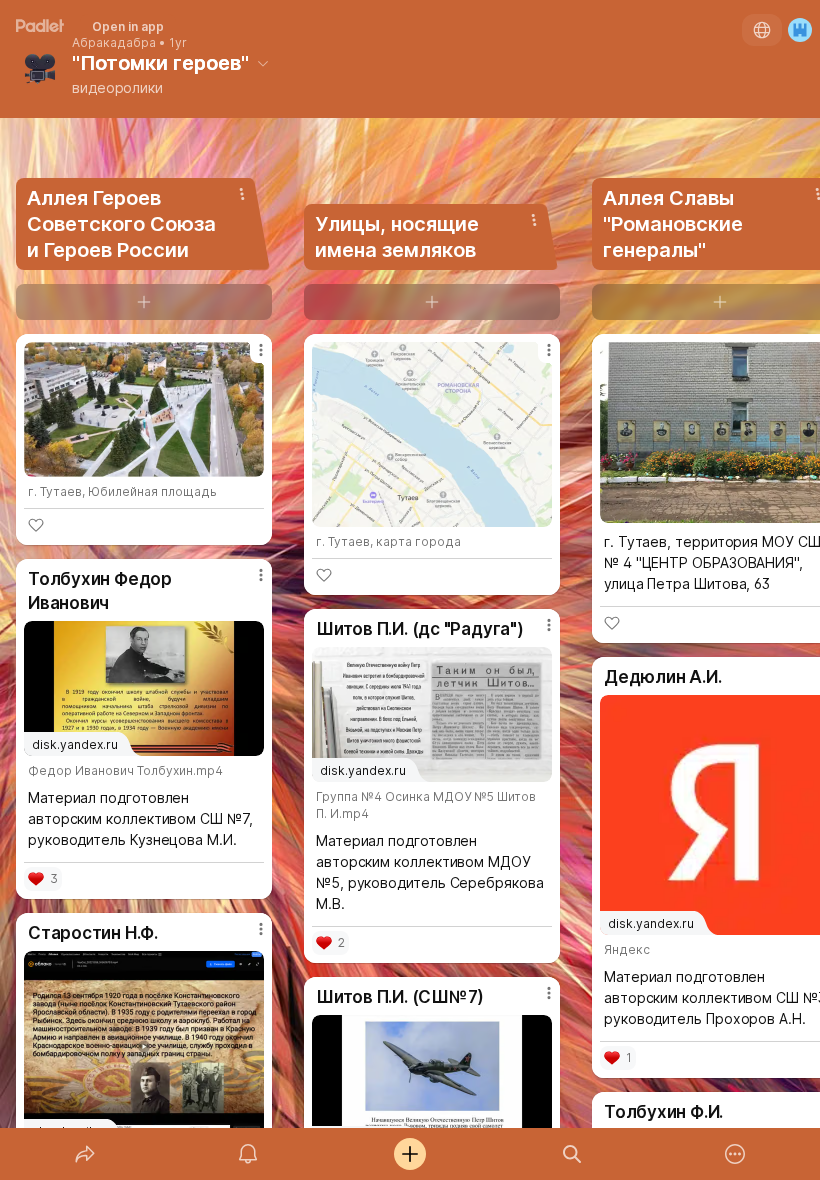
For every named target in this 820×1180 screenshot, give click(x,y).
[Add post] (410, 1154)
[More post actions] (248, 358)
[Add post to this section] (144, 302)
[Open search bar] (572, 1154)
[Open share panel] (85, 1154)
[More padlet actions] (735, 1154)
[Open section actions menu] (242, 194)
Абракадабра (114, 43)
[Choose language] (762, 30)
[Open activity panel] (248, 1154)
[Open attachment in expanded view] (144, 409)
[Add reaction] (36, 525)
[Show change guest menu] (800, 30)
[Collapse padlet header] (263, 63)
